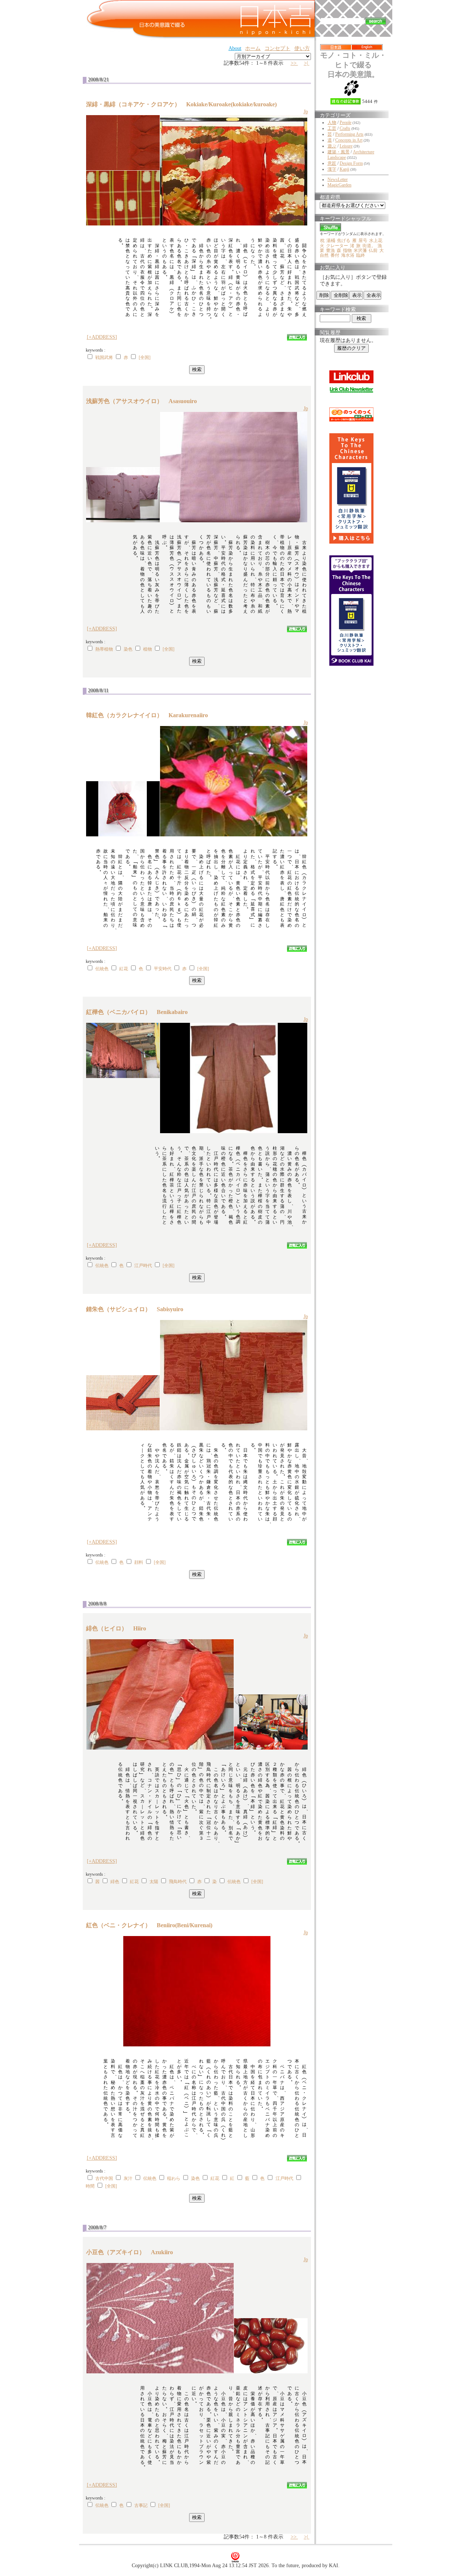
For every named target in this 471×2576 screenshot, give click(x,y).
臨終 (361, 255)
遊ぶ (332, 146)
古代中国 (104, 2178)
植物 (148, 649)
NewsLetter (338, 179)
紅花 (124, 969)
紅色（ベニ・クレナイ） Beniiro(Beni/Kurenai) (152, 1925)
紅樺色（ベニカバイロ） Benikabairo (140, 1012)
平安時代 (163, 969)
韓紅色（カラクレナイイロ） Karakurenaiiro (150, 715)
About (235, 48)
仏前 (373, 250)
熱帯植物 (104, 649)
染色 (128, 649)
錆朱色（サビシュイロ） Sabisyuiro (138, 1309)
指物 (347, 250)
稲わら (174, 2178)
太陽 (154, 1882)
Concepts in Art (349, 140)
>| (307, 63)
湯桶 (331, 241)
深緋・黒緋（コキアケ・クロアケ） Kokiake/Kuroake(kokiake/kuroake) (184, 104)
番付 (335, 255)
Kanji (344, 169)
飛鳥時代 (178, 1882)
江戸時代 (143, 1266)
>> (294, 63)
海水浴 (348, 255)
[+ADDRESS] (102, 337)
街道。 (369, 246)
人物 (332, 122)
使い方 (302, 48)
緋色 (115, 1882)
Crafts (345, 128)
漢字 (332, 169)
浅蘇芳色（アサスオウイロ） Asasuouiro (144, 401)
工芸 (332, 128)
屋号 (363, 241)
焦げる (344, 241)
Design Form (351, 163)
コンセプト (277, 48)
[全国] (145, 357)
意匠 (332, 163)
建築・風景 (339, 152)
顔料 (139, 1562)
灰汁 (128, 2178)
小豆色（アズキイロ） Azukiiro (132, 2252)
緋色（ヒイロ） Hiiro (119, 1628)
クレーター (337, 246)
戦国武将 (104, 357)
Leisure (346, 146)
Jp (306, 112)
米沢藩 (360, 250)
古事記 (141, 2505)
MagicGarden (339, 185)
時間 (90, 2186)
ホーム (253, 48)
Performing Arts (349, 134)
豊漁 (330, 250)
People (346, 122)
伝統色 (102, 969)
